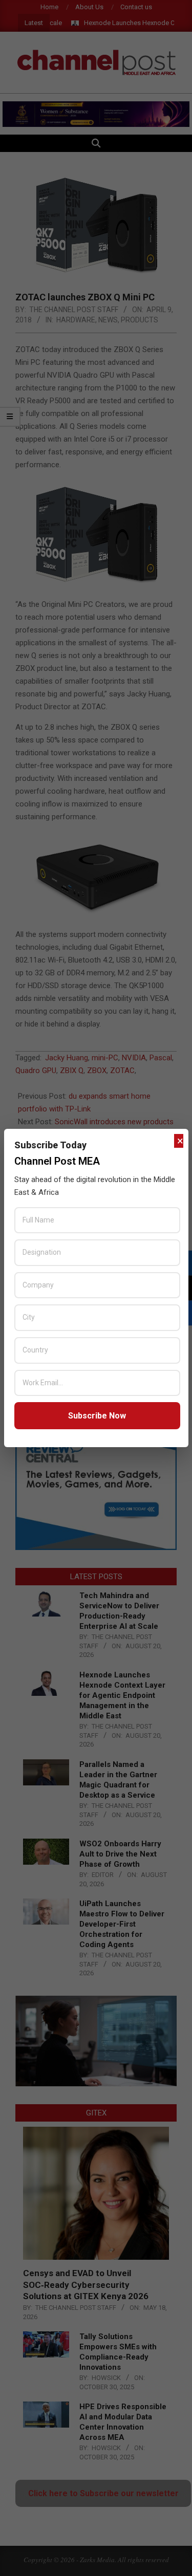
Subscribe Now (97, 1416)
